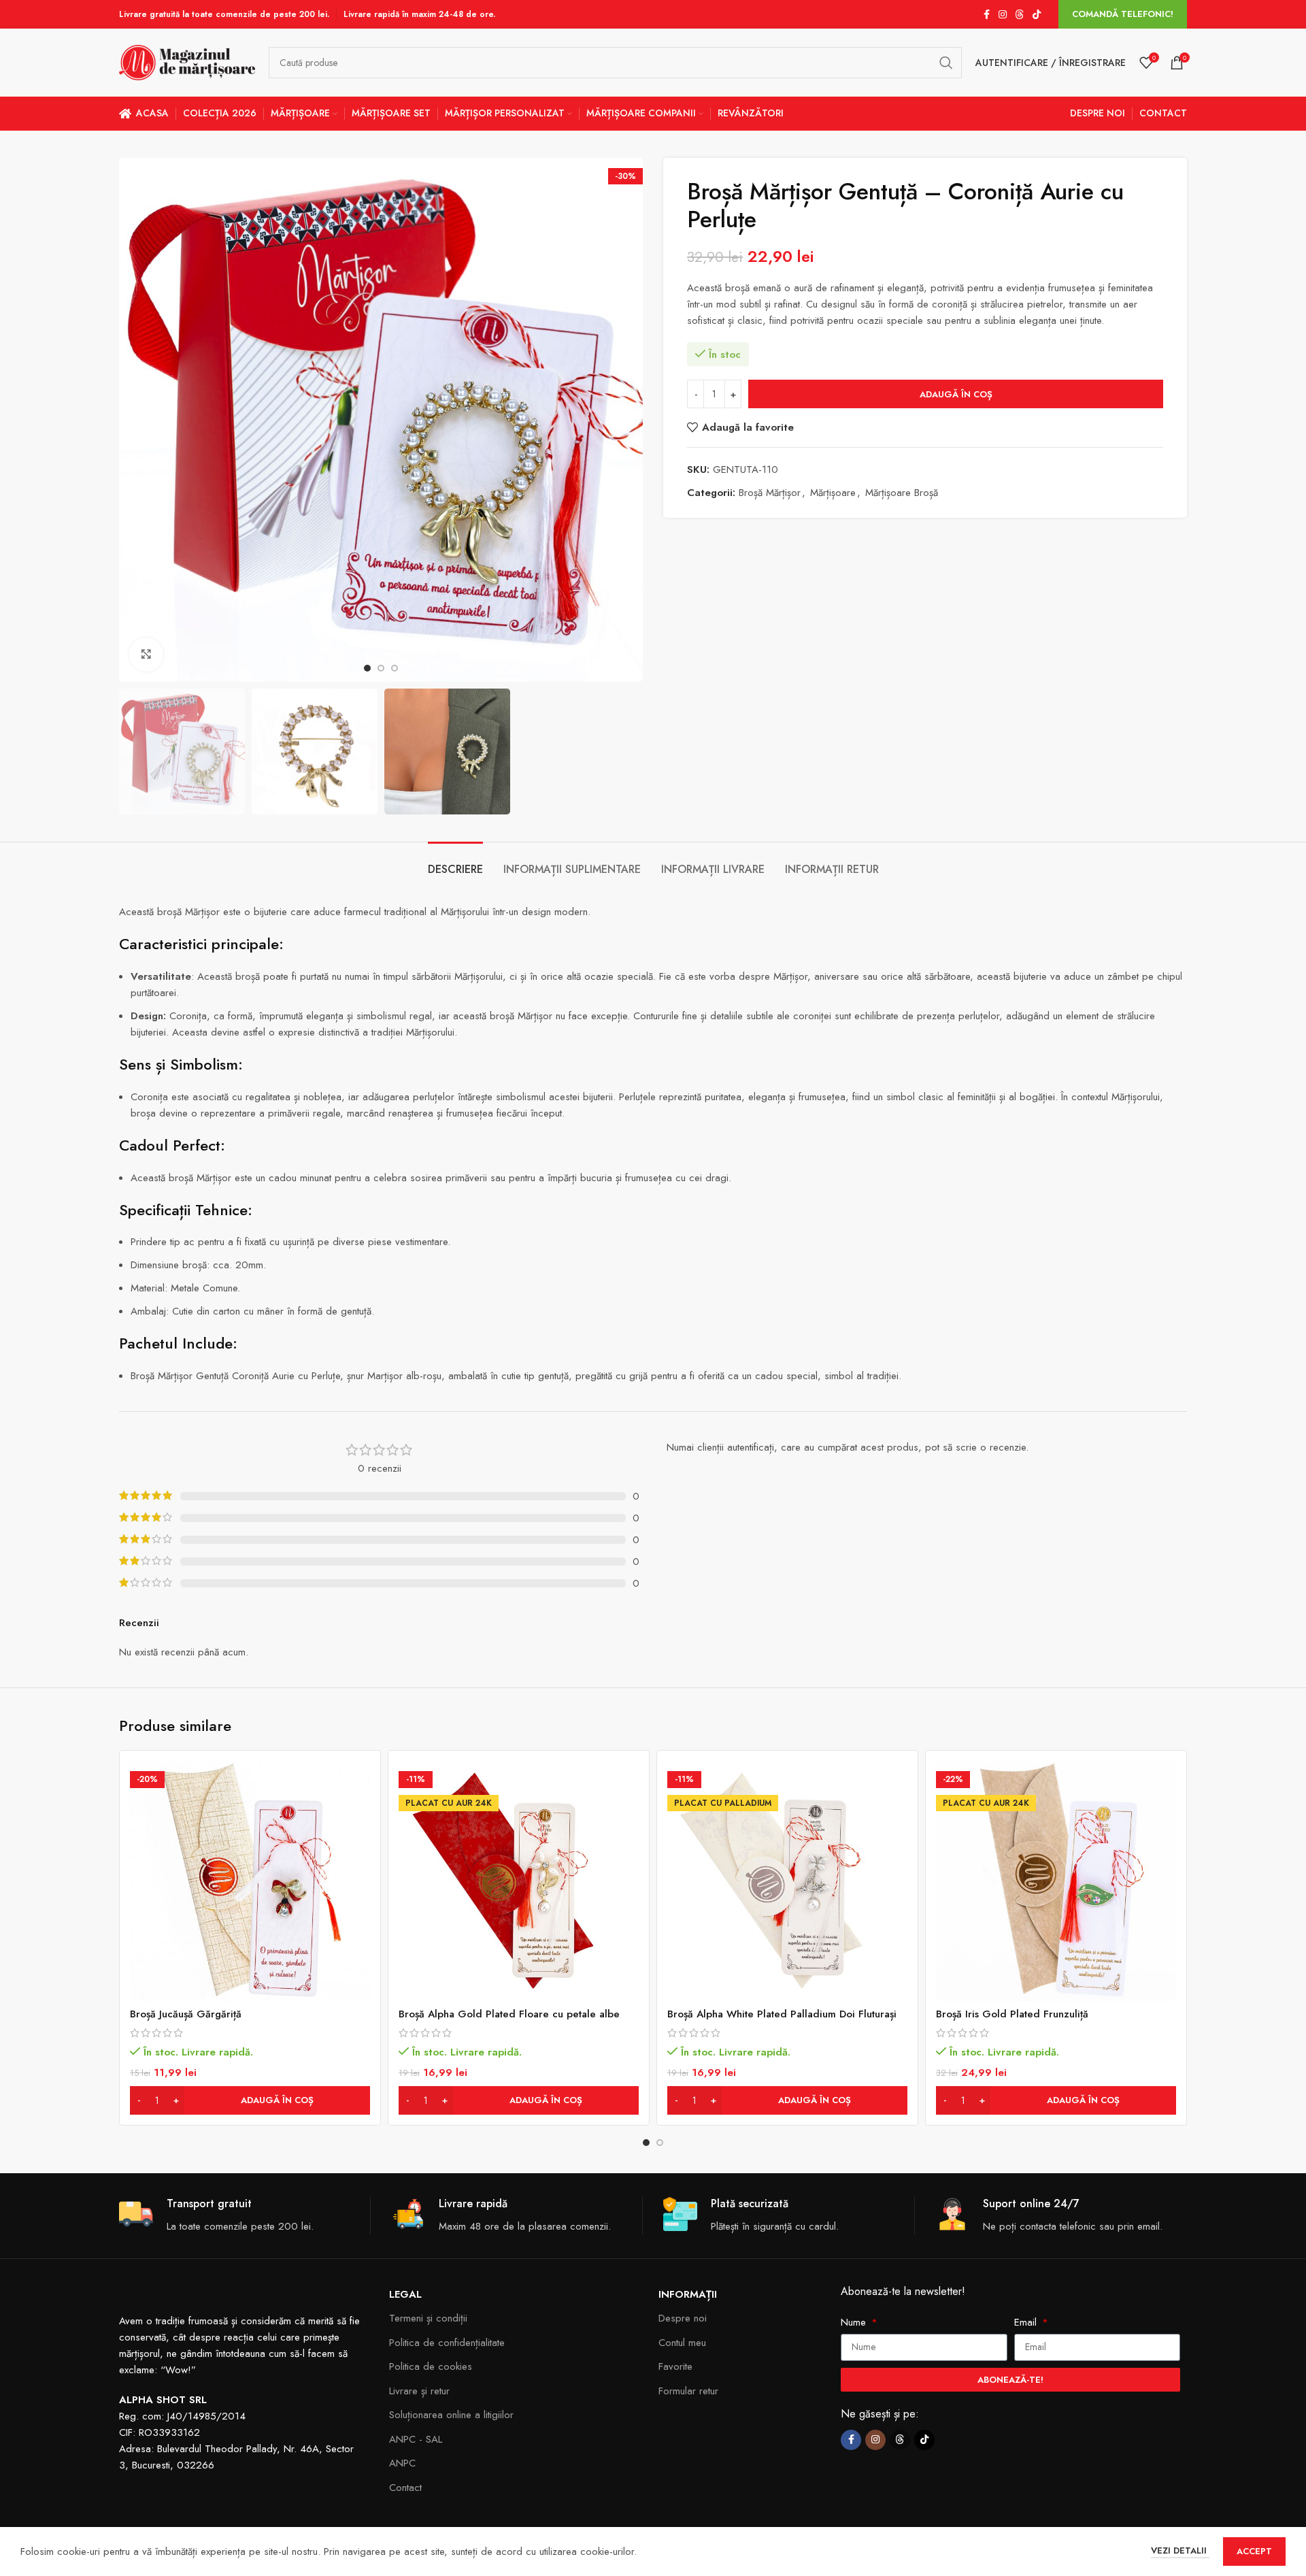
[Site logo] (187, 61)
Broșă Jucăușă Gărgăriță (186, 2014)
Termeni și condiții (428, 2318)
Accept (1254, 2551)
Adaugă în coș (956, 394)
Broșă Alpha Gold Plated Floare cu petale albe (509, 2014)
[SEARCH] (946, 63)
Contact (405, 2488)
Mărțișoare (833, 493)
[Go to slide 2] (660, 2143)
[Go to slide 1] (646, 2143)
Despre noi (683, 2318)
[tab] (455, 862)
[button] (250, 2100)
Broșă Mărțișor (770, 493)
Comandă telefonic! (1123, 14)
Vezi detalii (1180, 2550)
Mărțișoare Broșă (902, 493)
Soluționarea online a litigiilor (451, 2415)
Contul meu (682, 2343)
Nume (855, 2322)
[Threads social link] (1020, 15)
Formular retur (688, 2391)
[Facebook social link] (986, 15)
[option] (367, 668)
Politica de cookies (431, 2366)
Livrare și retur (419, 2391)
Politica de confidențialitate (447, 2343)
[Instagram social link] (1003, 15)
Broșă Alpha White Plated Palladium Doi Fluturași (782, 2014)
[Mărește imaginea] (146, 655)
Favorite (675, 2366)
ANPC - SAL (416, 2439)
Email (1027, 2322)
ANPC (402, 2463)
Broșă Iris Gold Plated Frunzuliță (1012, 2014)
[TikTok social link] (1037, 15)
